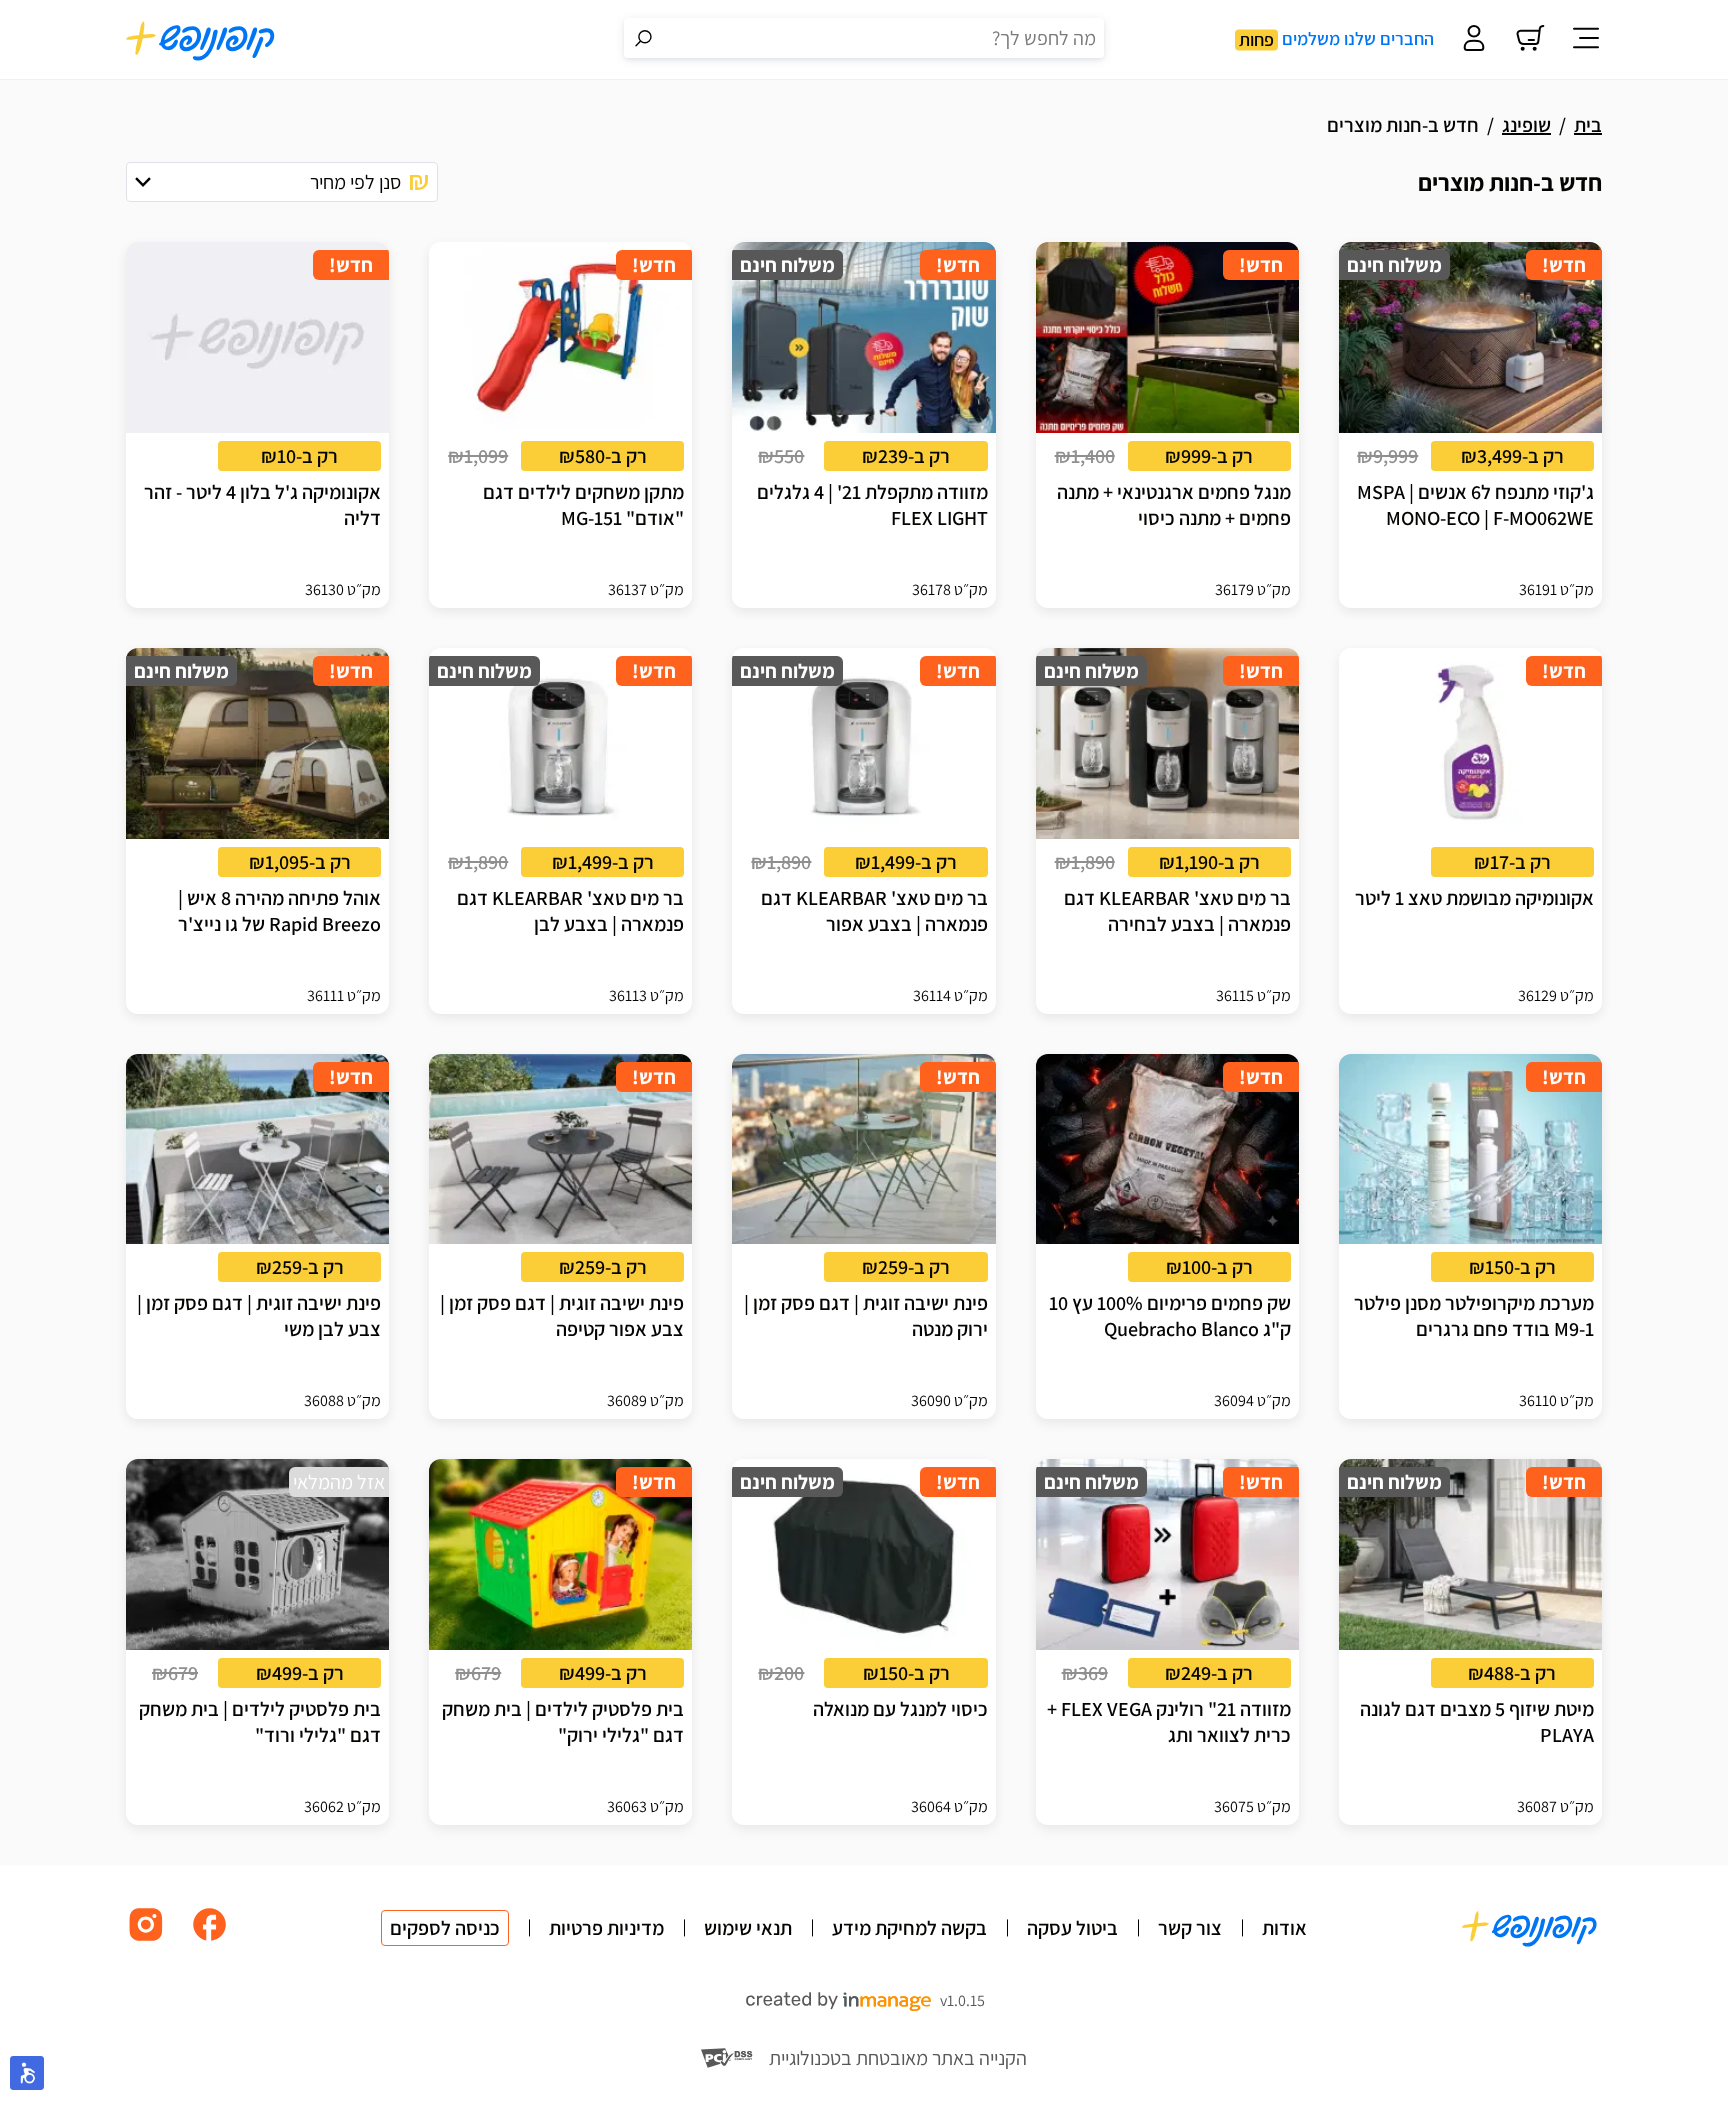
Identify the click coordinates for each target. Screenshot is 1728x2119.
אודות (1284, 1928)
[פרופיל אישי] (1474, 40)
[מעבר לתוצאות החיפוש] (644, 38)
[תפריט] (1586, 40)
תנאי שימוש (748, 1928)
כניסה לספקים (445, 1928)
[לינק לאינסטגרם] (146, 1939)
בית (1588, 125)
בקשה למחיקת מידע (909, 1928)
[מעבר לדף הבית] (201, 40)
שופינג (1526, 125)
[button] (282, 182)
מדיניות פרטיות (606, 1928)
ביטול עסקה (1072, 1928)
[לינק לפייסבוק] (210, 1939)
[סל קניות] (1530, 40)
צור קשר (1190, 1928)
